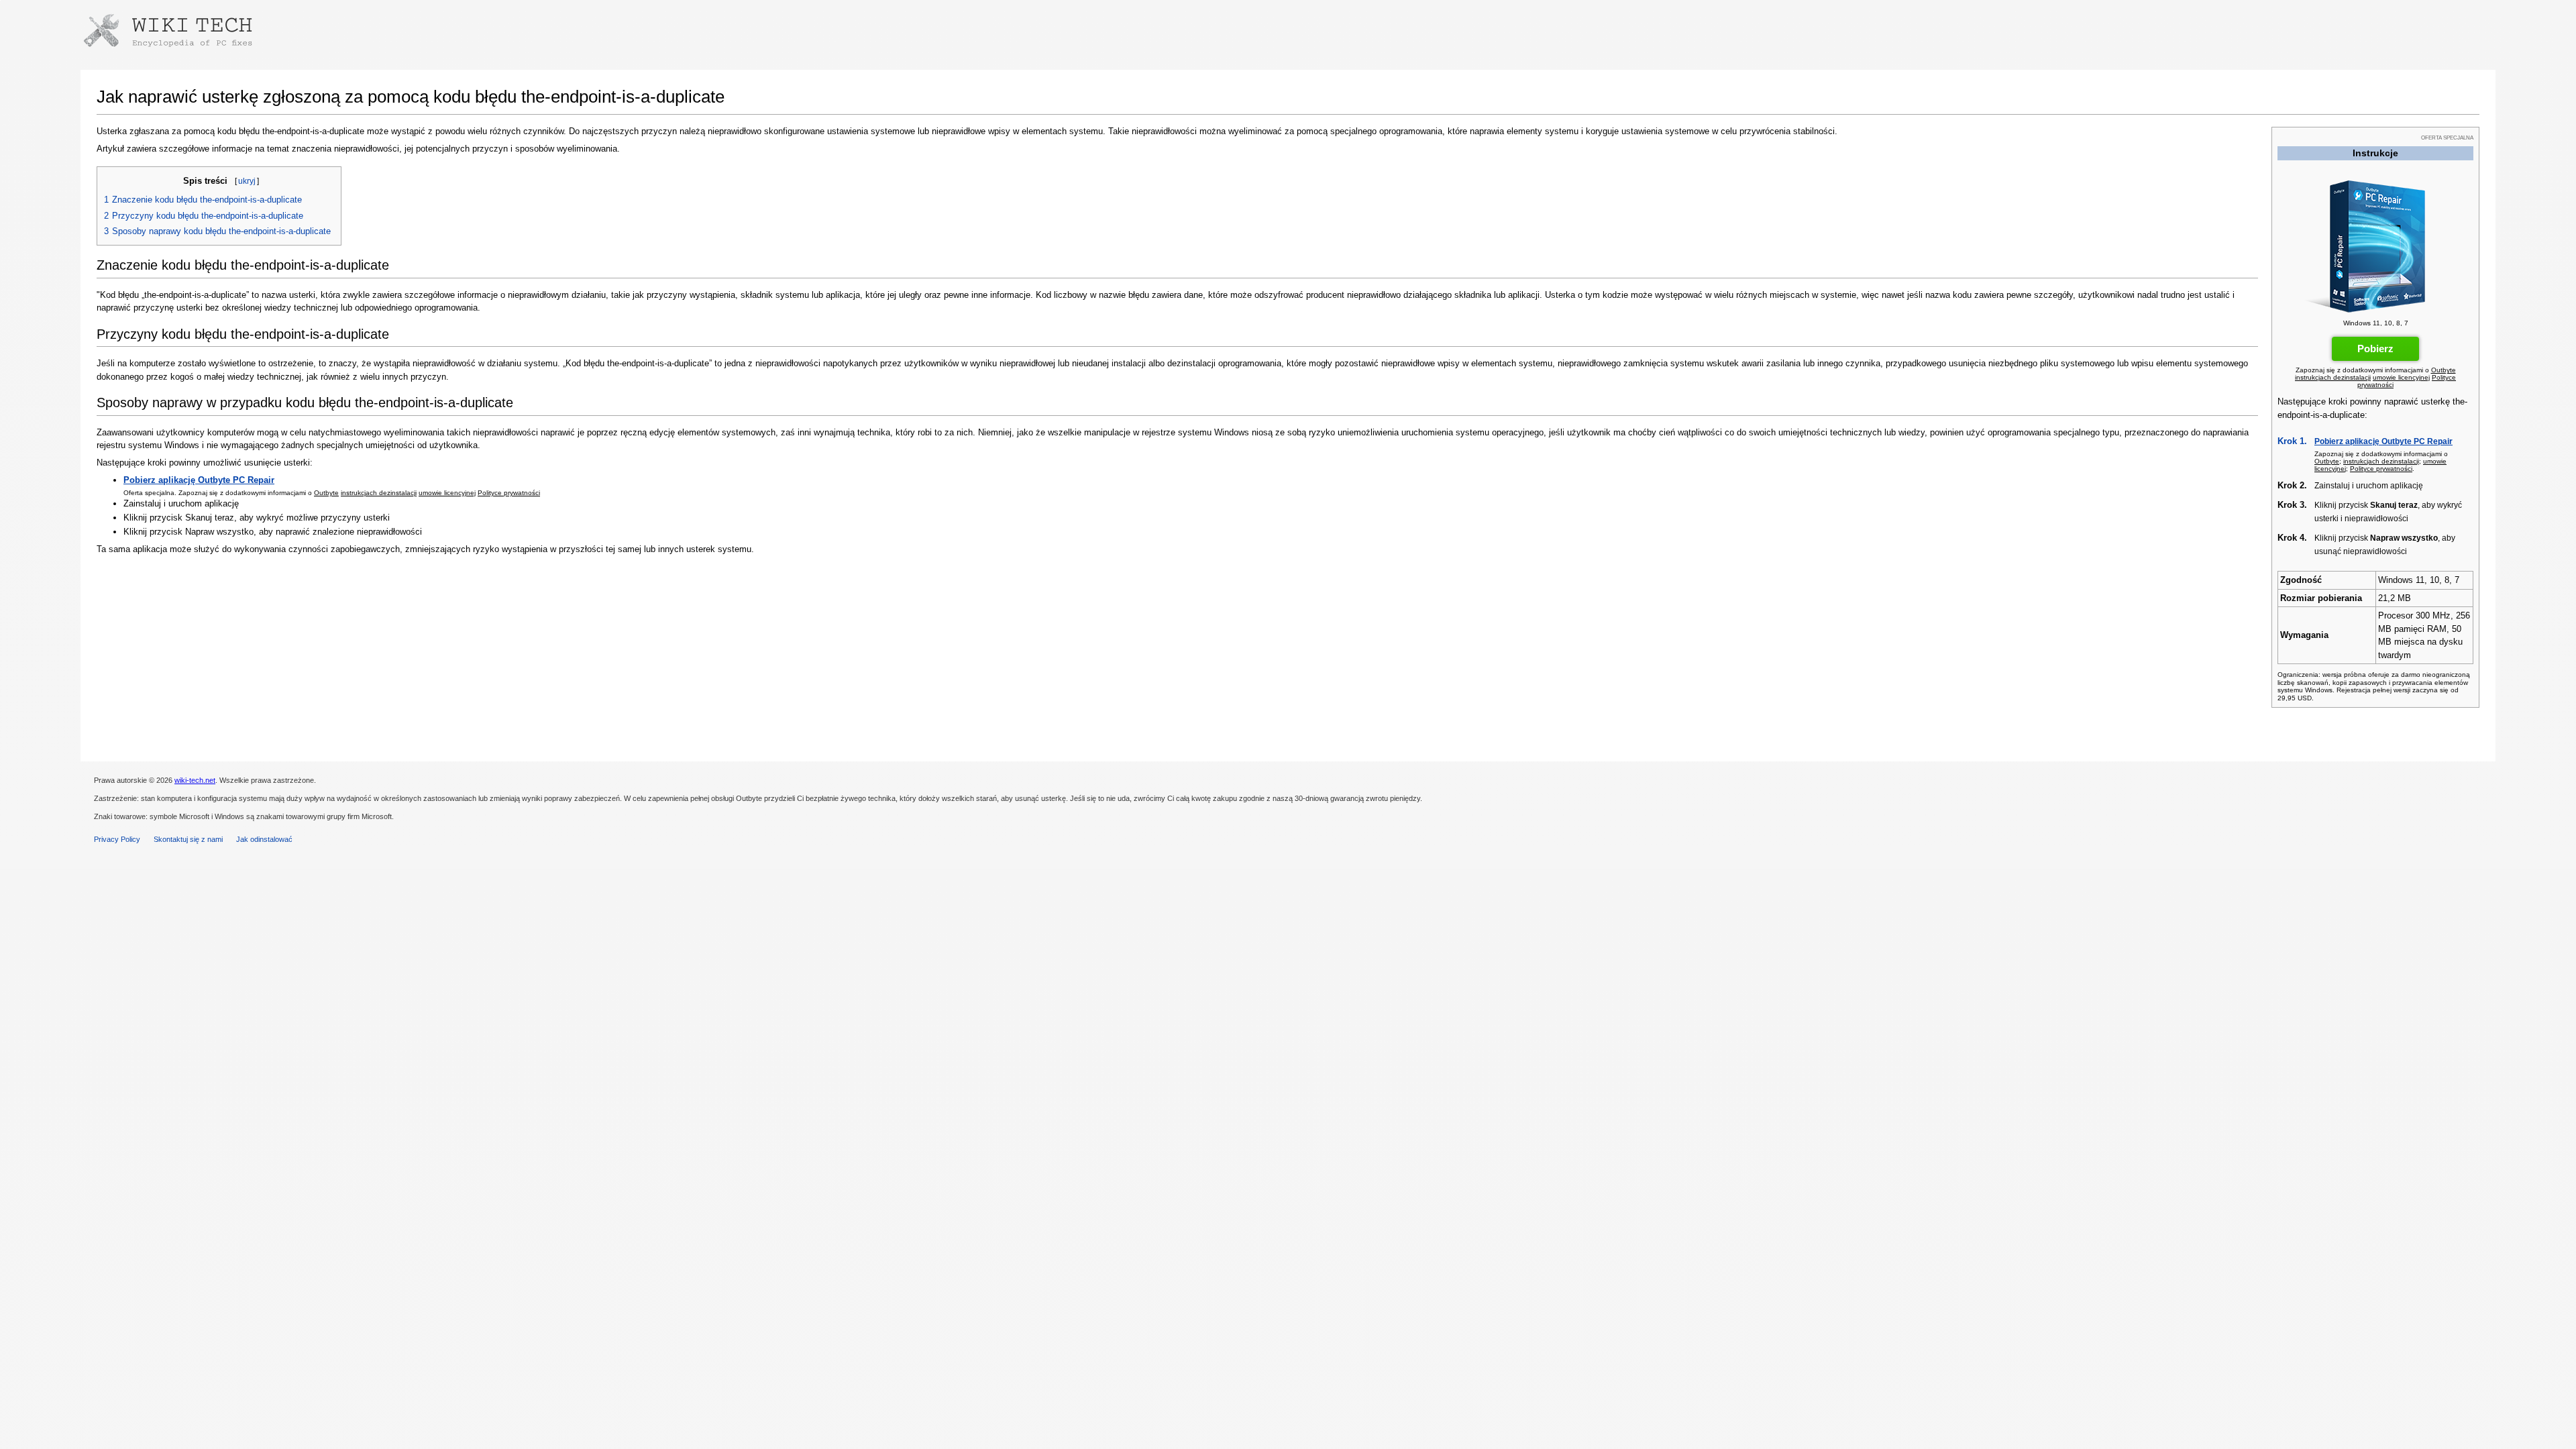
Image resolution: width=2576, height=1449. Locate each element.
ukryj (247, 181)
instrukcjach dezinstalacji (2333, 377)
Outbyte (2444, 370)
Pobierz (2375, 348)
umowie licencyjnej (2401, 377)
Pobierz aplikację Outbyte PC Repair (2383, 441)
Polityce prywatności (2381, 469)
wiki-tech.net (195, 780)
